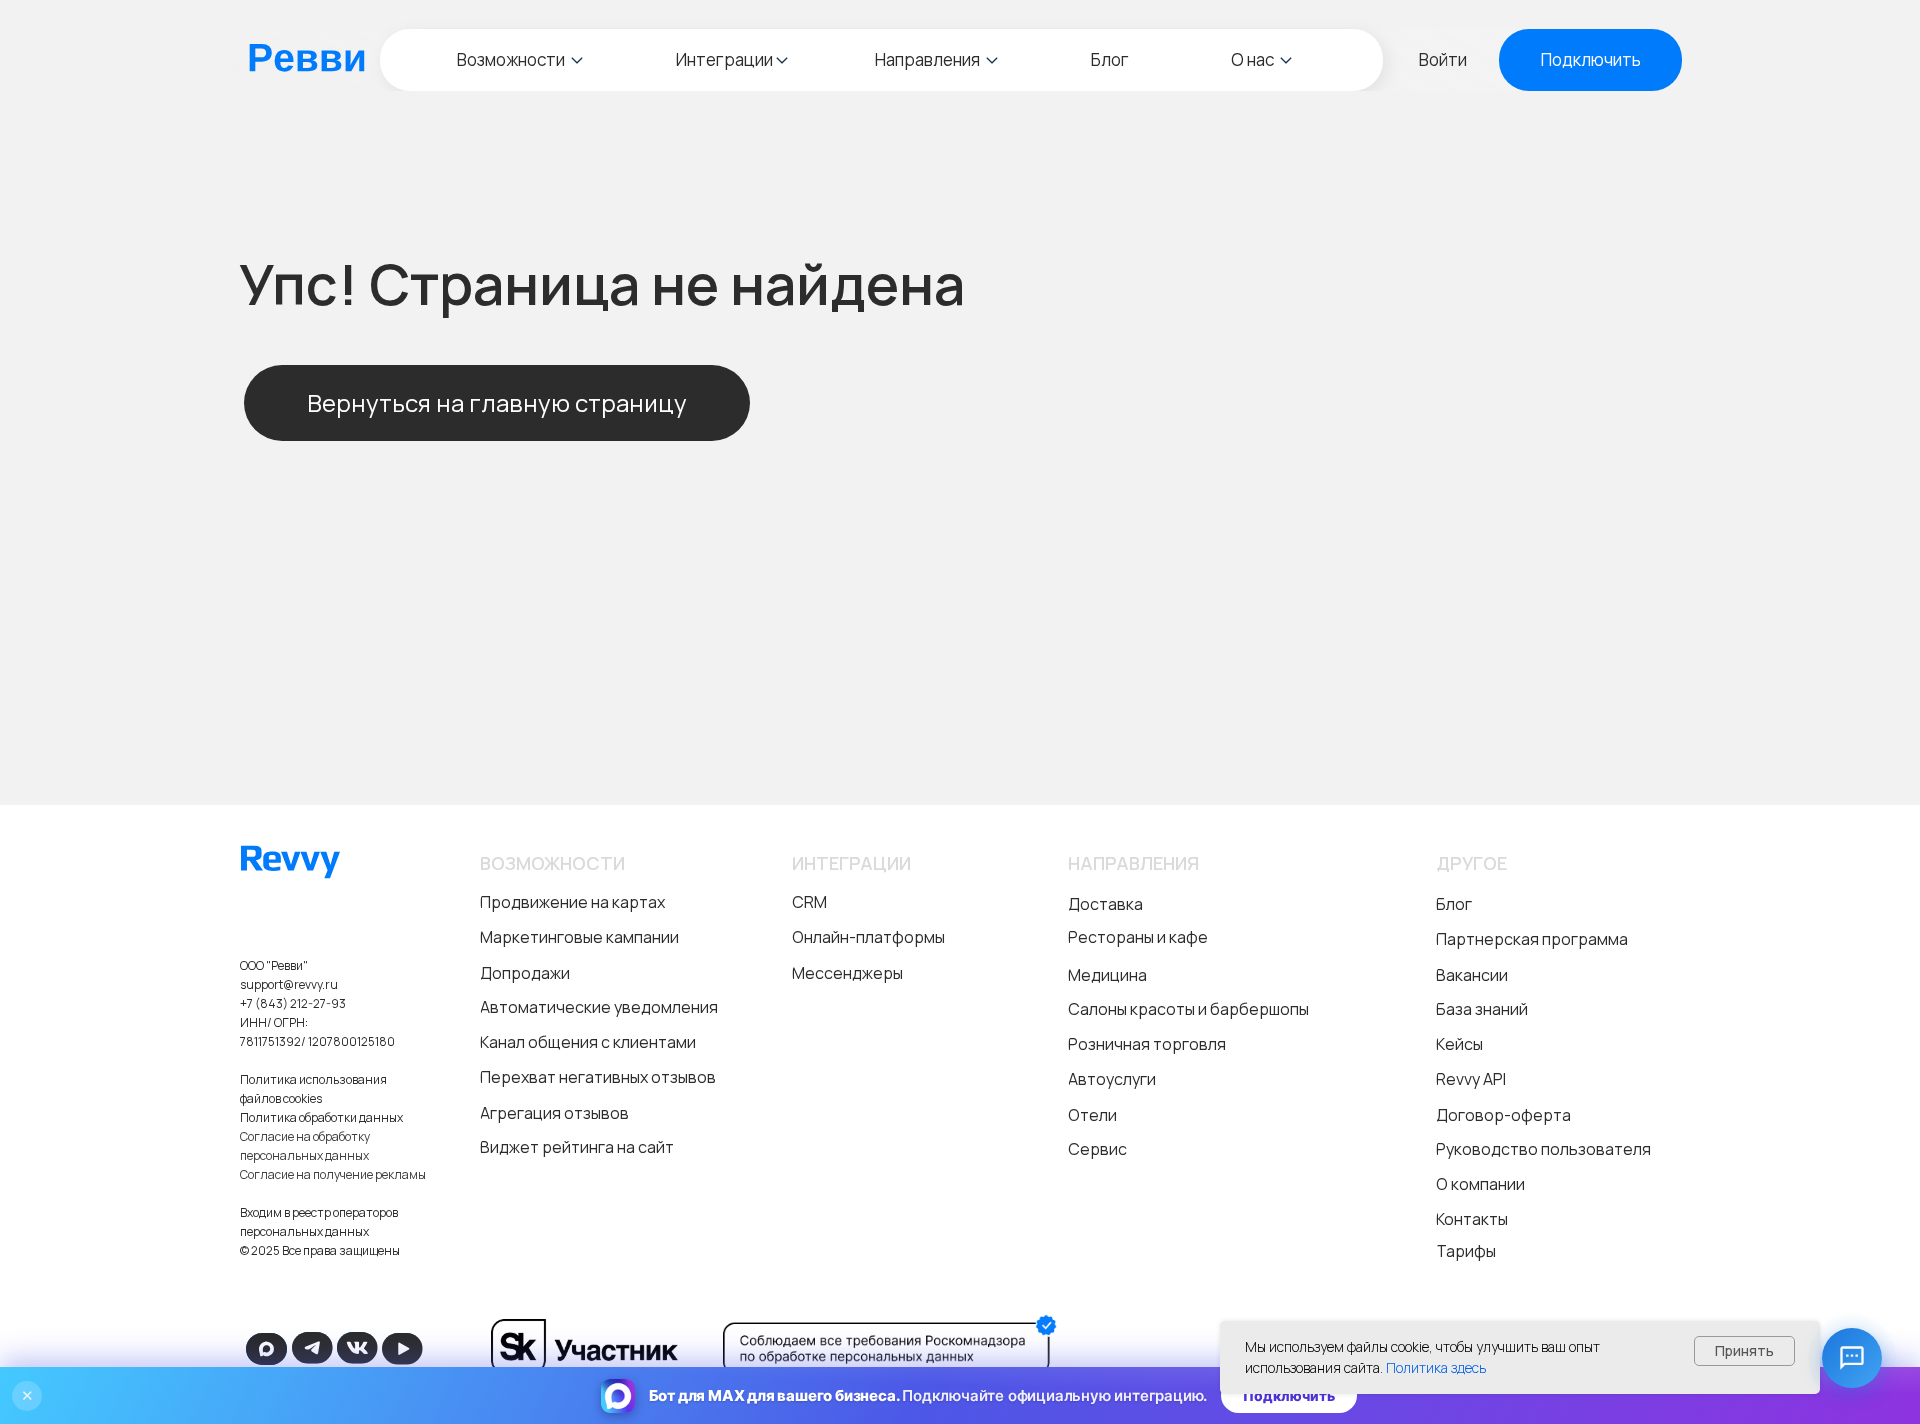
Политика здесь (1436, 1367)
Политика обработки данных (321, 1117)
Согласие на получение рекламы (333, 1174)
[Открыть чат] (1852, 1358)
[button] (1590, 60)
